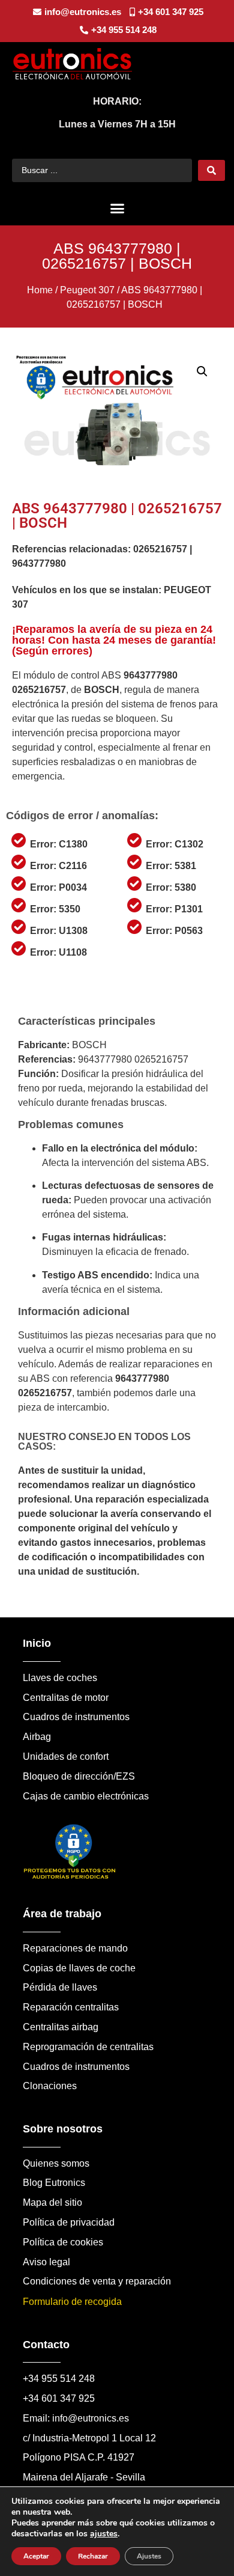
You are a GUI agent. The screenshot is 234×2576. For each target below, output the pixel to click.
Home (40, 290)
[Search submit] (211, 170)
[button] (117, 209)
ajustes (104, 2534)
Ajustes (149, 2556)
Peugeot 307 (87, 290)
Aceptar (36, 2556)
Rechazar (93, 2556)
